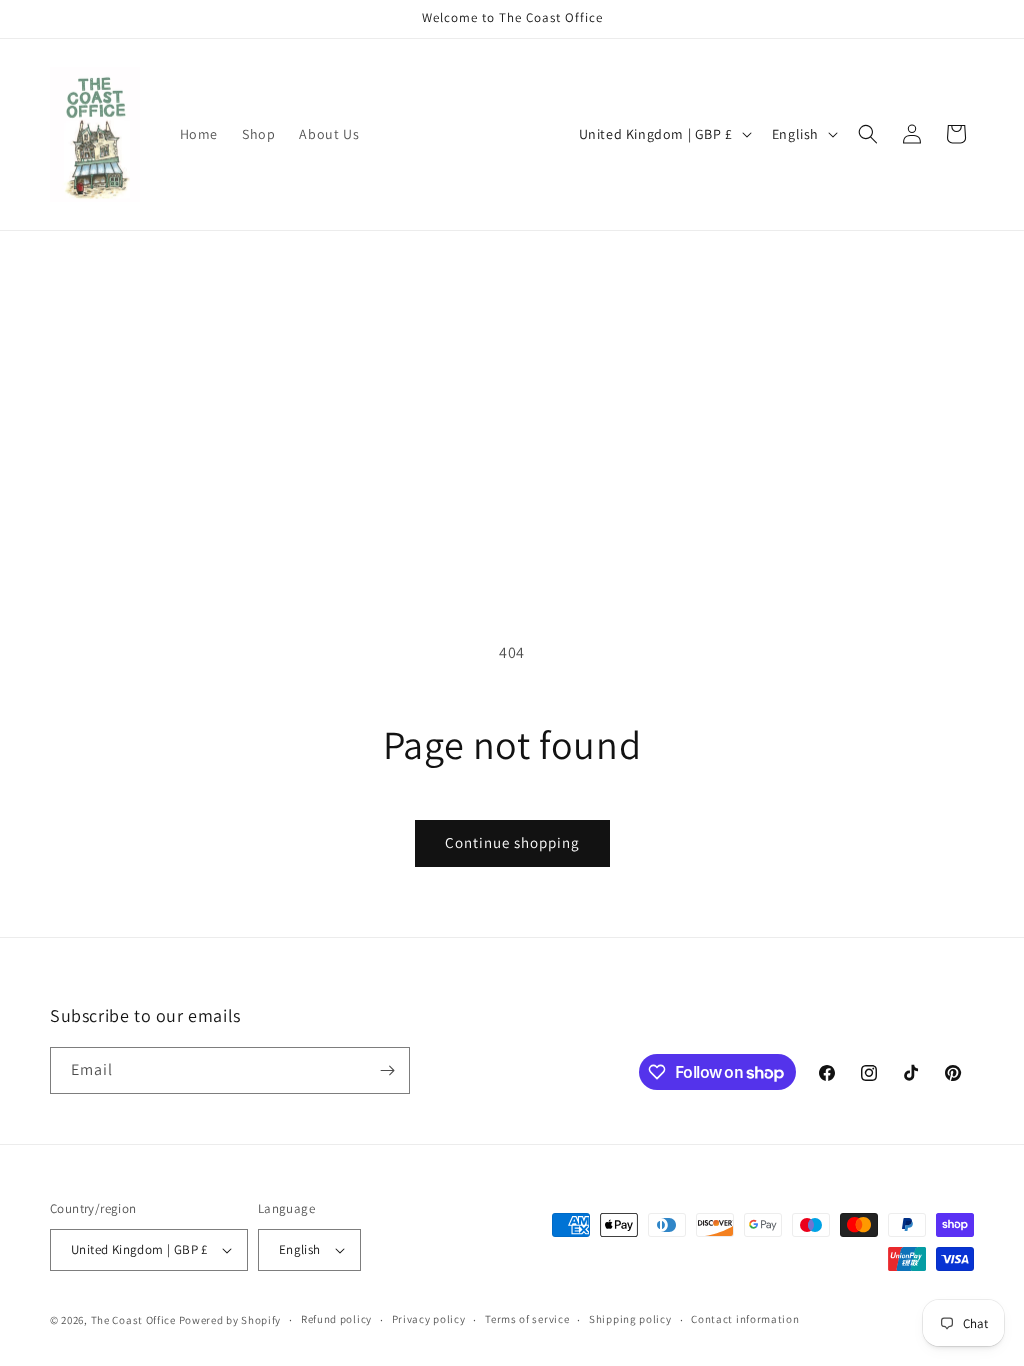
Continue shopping (512, 842)
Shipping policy (630, 1319)
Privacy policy (429, 1319)
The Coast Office (133, 1320)
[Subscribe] (387, 1070)
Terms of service (527, 1319)
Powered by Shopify (230, 1320)
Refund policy (336, 1319)
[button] (868, 134)
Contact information (745, 1319)
